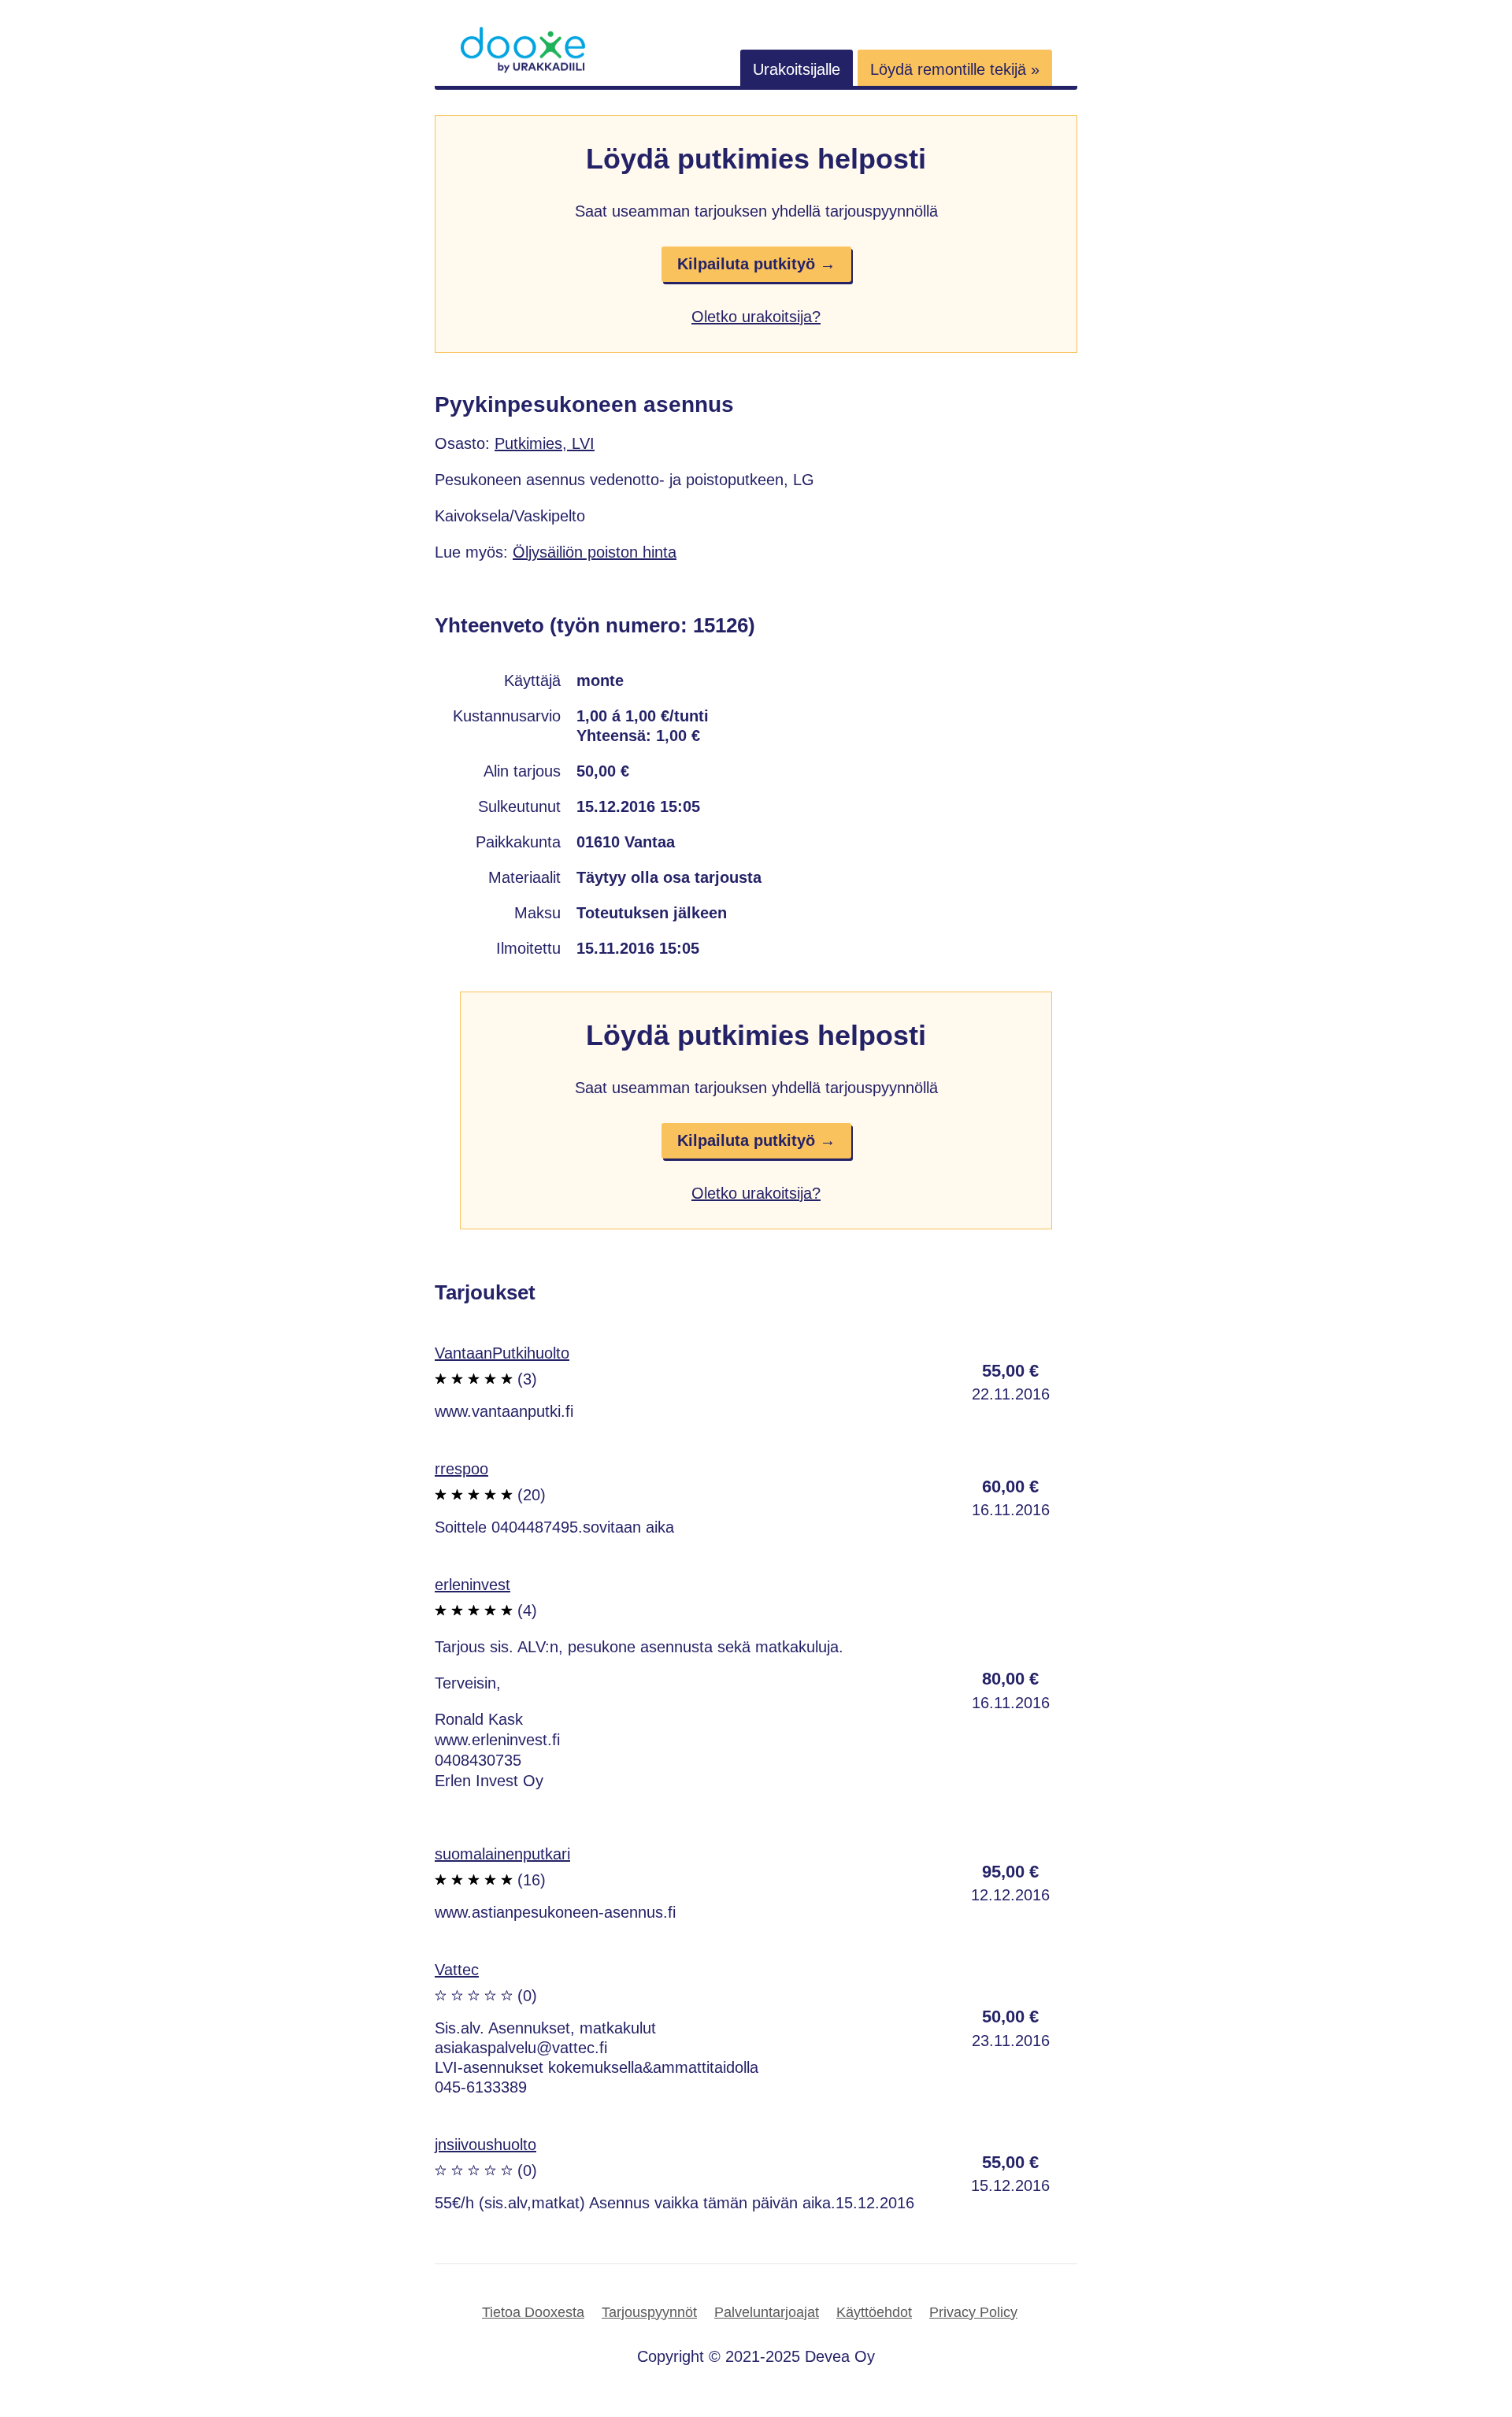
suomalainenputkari (502, 1854)
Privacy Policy (973, 2312)
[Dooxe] (523, 69)
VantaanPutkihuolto (502, 1353)
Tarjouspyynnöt (649, 2312)
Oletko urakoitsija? (756, 317)
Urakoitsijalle (797, 69)
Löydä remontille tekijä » (955, 69)
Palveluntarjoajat (767, 2312)
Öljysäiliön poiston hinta (595, 552)
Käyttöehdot (874, 2312)
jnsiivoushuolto (485, 2145)
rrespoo (461, 1469)
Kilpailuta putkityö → (756, 264)
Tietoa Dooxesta (533, 2312)
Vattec (457, 1970)
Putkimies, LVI (545, 443)
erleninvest (472, 1585)
